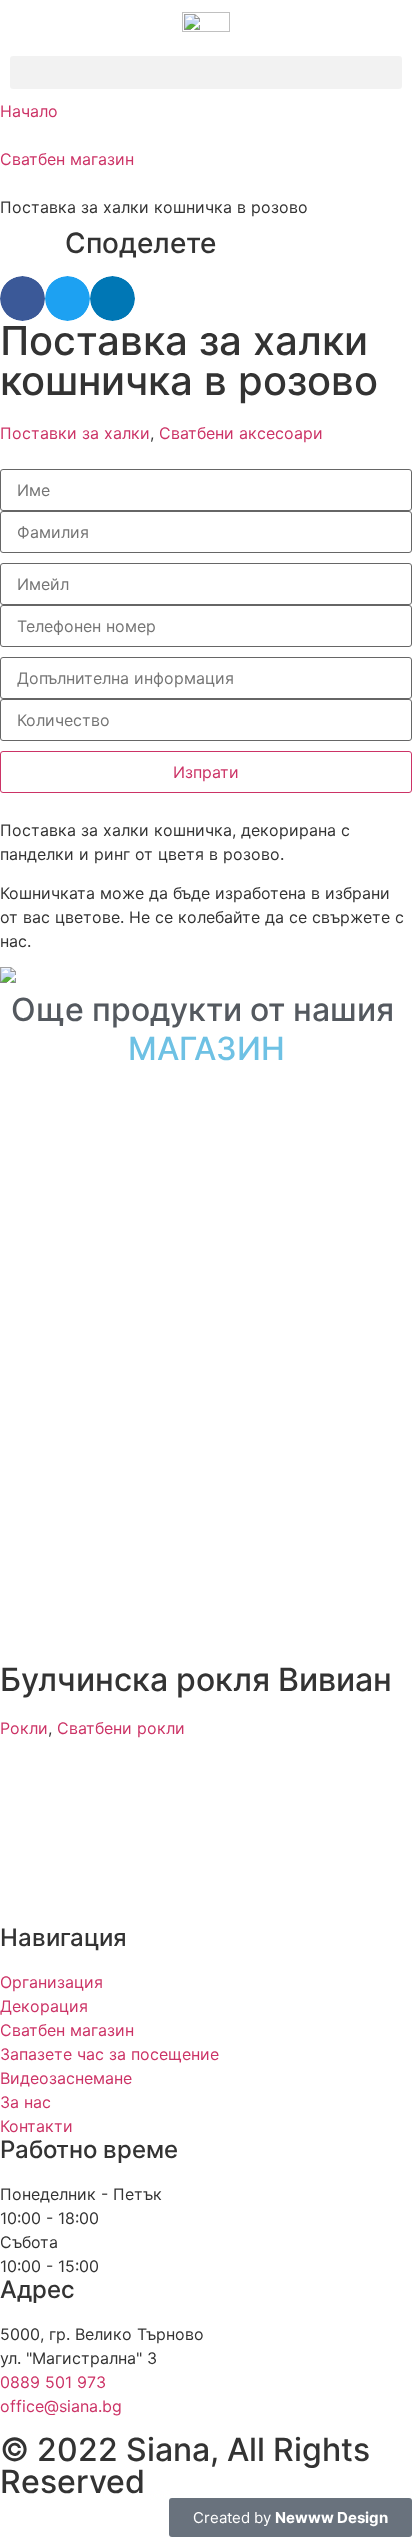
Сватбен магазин (67, 159)
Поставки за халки (75, 433)
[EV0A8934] (206, 975)
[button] (206, 72)
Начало (29, 111)
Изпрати (206, 772)
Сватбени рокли (121, 1728)
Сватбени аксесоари (241, 433)
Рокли (24, 1728)
